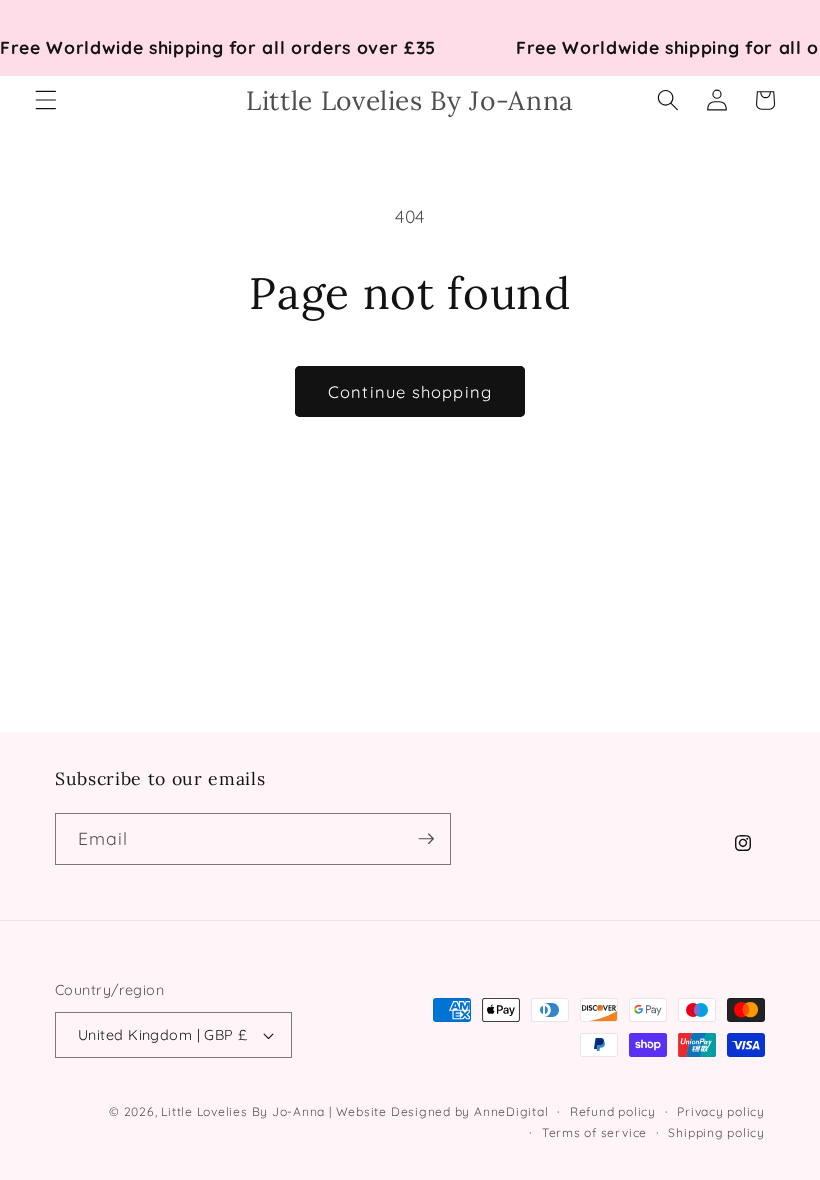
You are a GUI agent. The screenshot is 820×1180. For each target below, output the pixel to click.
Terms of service (594, 1132)
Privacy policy (721, 1111)
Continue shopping (410, 391)
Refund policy (613, 1111)
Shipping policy (716, 1132)
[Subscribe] (426, 839)
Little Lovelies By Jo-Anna (243, 1111)
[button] (46, 100)
